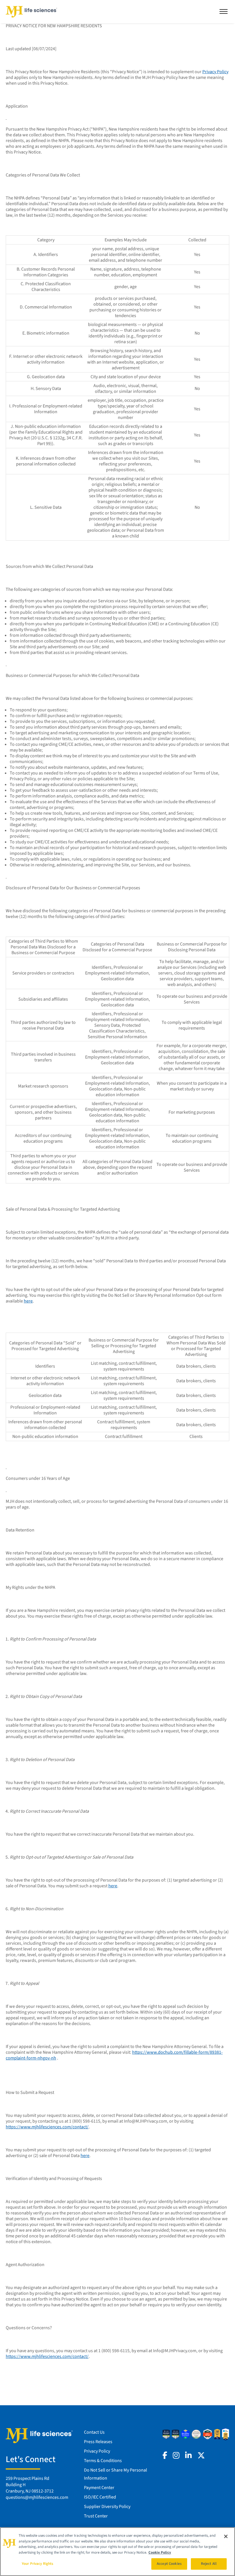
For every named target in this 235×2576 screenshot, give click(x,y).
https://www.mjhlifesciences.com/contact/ (47, 2127)
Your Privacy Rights (38, 2564)
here (113, 1886)
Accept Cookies (169, 2564)
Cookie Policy (160, 2552)
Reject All (209, 2564)
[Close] (226, 2536)
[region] (117, 2552)
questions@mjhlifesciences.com (37, 2497)
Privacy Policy (215, 72)
